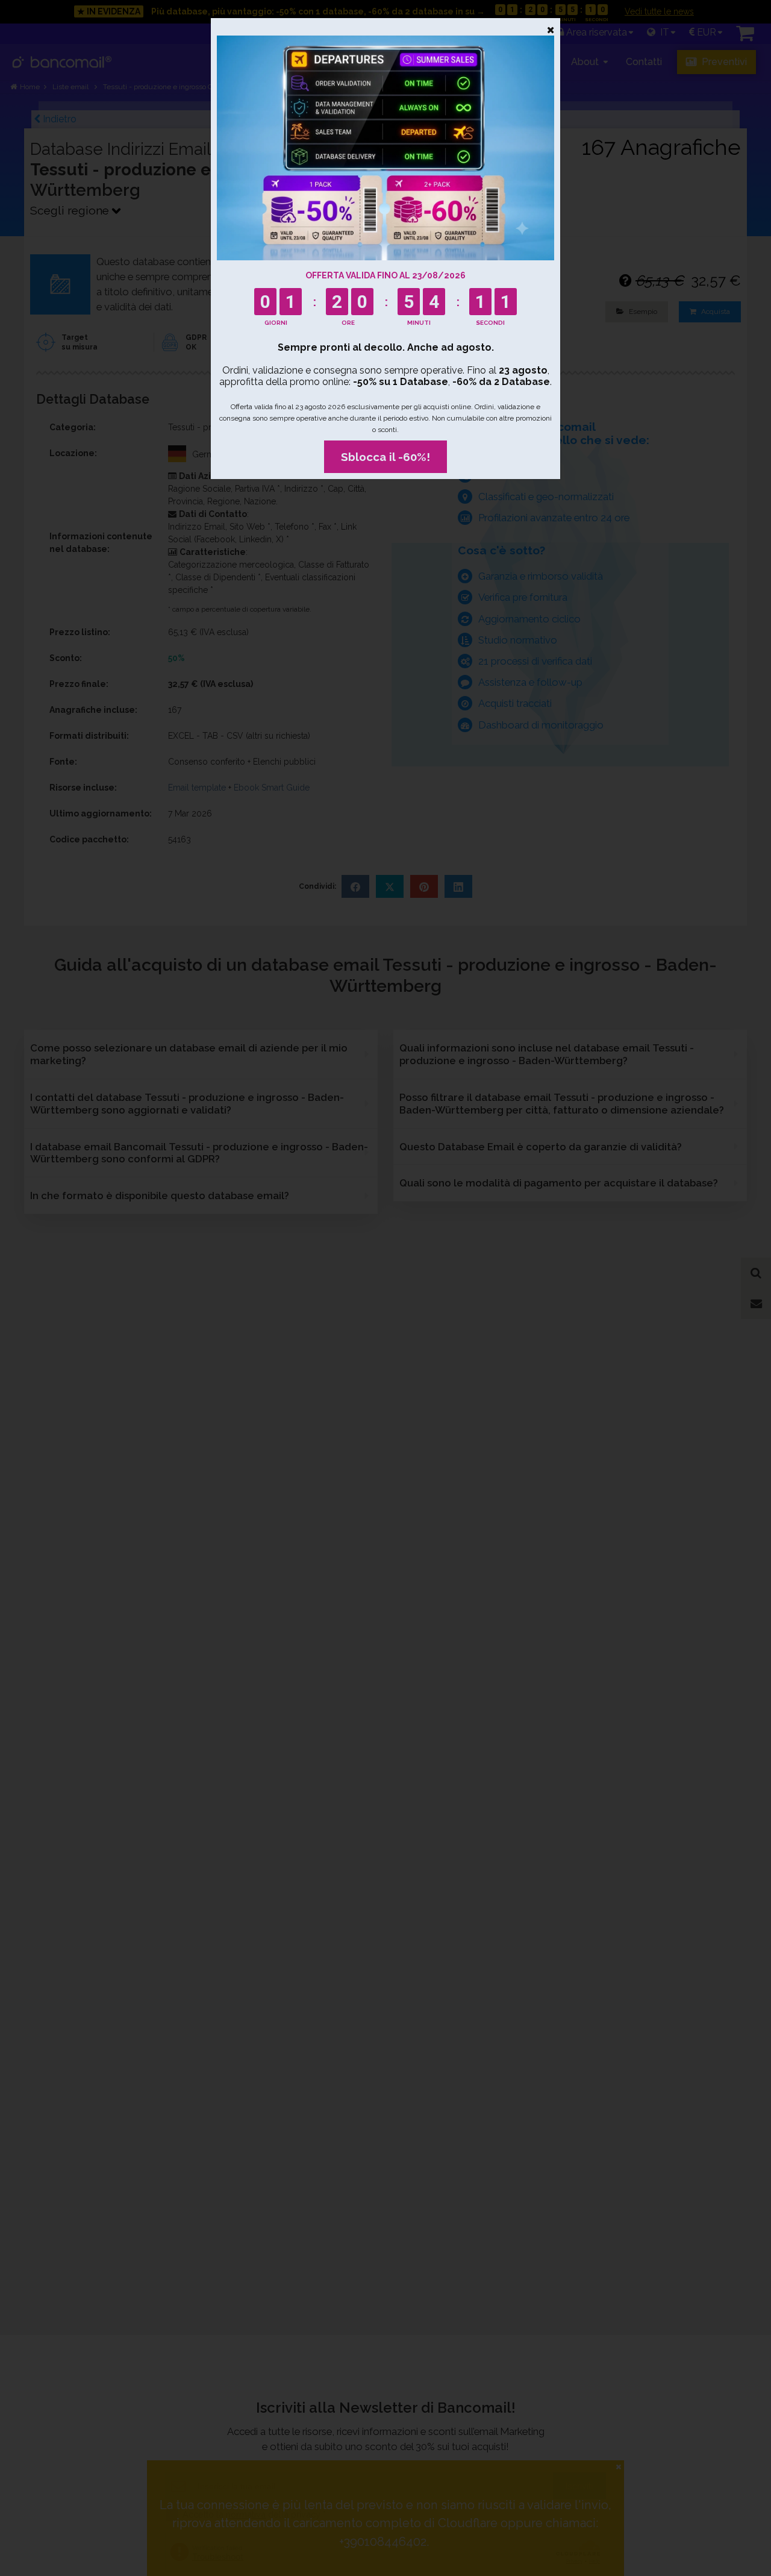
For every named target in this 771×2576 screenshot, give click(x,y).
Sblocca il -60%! (385, 457)
